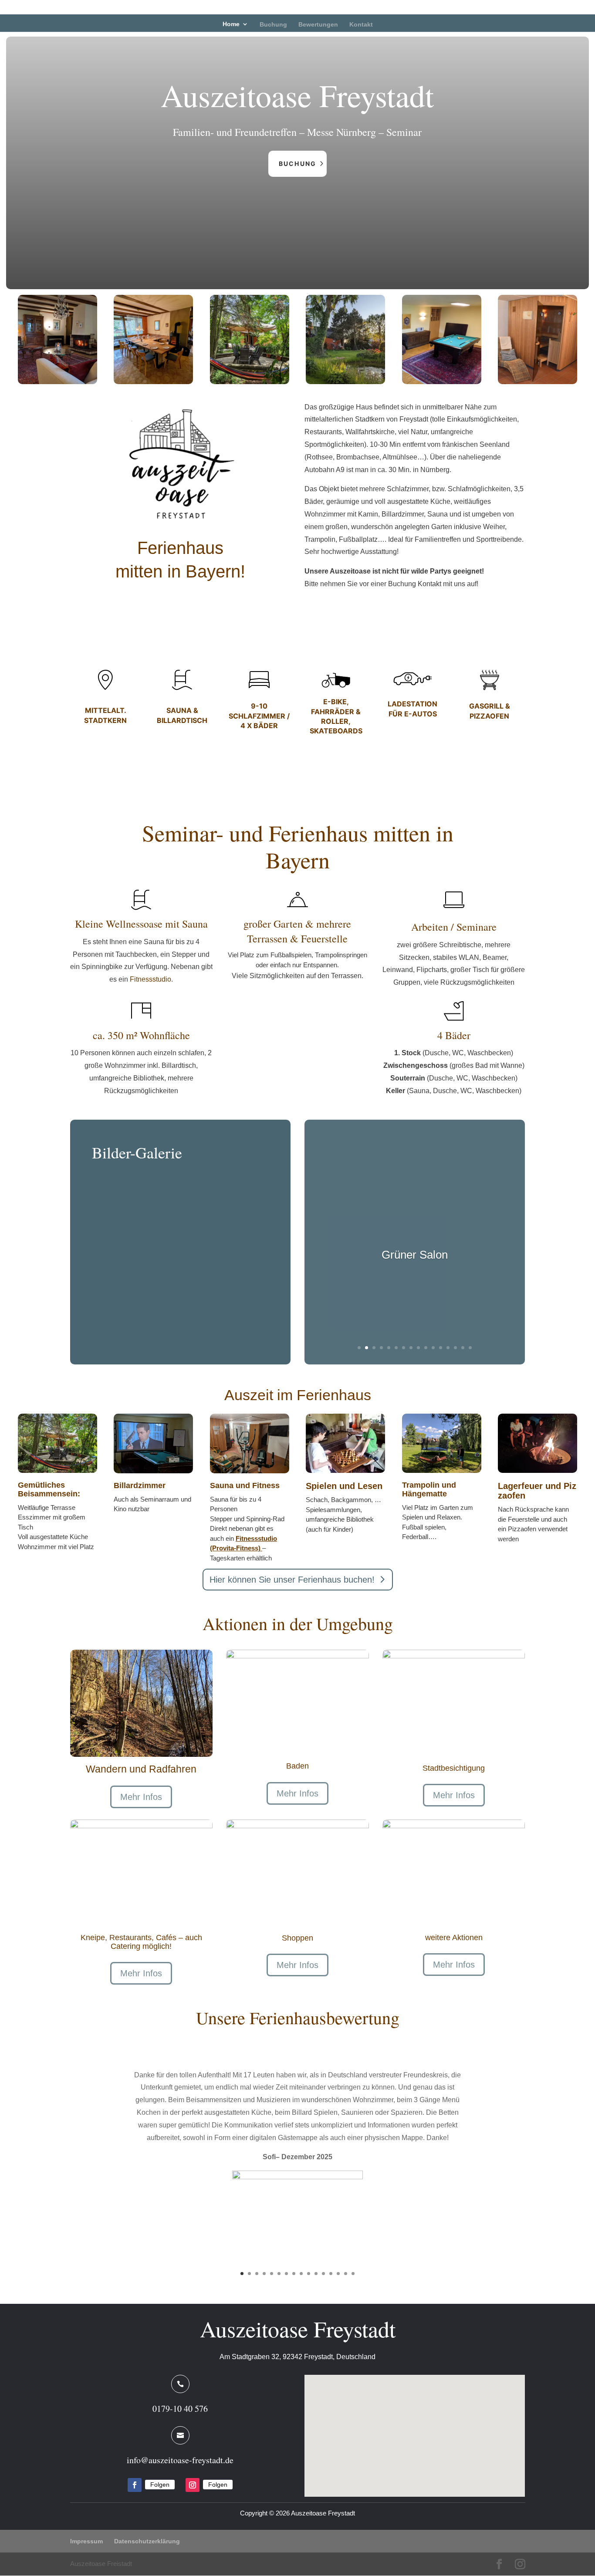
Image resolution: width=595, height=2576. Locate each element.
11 (433, 1348)
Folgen (160, 2485)
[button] (418, 2426)
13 (448, 1348)
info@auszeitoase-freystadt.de (180, 2460)
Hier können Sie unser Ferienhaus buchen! (292, 1580)
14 (455, 1348)
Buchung (273, 24)
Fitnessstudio (150, 979)
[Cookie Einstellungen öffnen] (19, 2565)
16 (470, 1348)
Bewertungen (318, 24)
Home (231, 24)
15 (463, 1348)
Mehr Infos (141, 1797)
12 (441, 1348)
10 (426, 1348)
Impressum (86, 2541)
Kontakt (361, 24)
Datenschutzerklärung (147, 2541)
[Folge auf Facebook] (135, 2485)
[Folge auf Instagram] (193, 2485)
